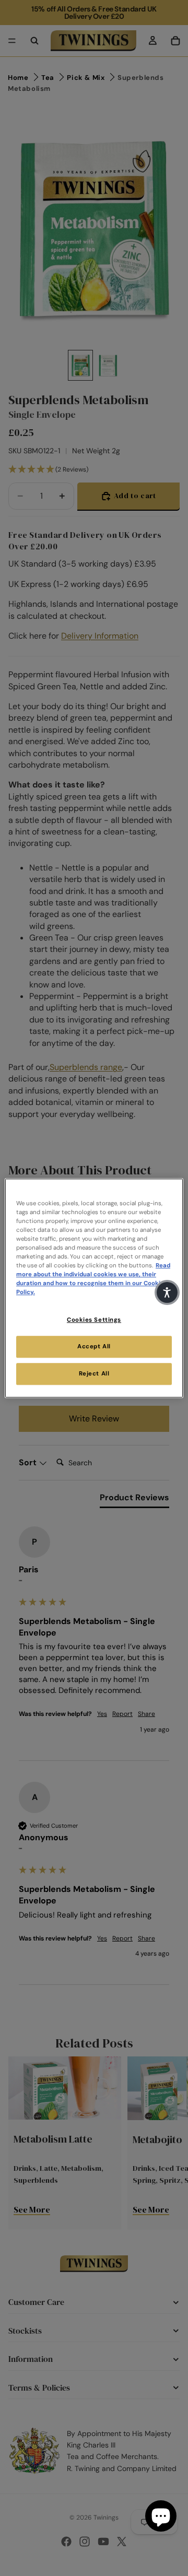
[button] (167, 1292)
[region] (94, 1288)
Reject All (94, 1374)
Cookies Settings (94, 1320)
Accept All (94, 1346)
